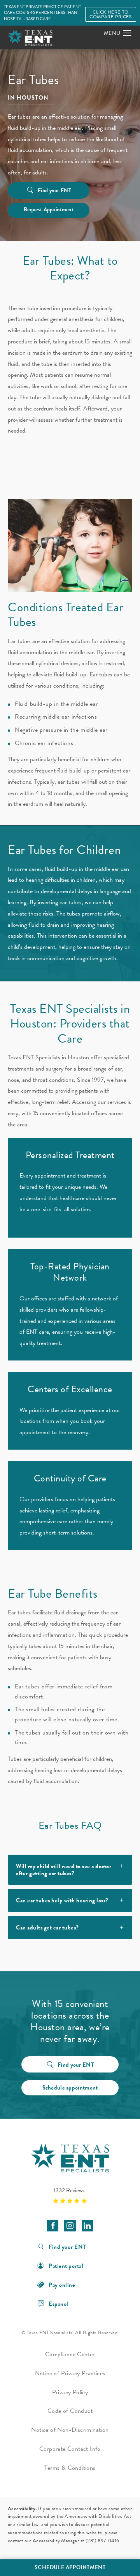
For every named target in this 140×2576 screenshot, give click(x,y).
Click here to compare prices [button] (110, 14)
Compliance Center (70, 2354)
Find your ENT (54, 191)
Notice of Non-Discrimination (70, 2430)
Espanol (59, 2303)
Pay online (62, 2284)
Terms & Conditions (70, 2468)
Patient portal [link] (66, 2265)
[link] (70, 2195)
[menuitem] (53, 2225)
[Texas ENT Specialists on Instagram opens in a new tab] (70, 2225)
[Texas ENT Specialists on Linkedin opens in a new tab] (87, 2225)
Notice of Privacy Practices (70, 2373)
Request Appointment (49, 209)
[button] (127, 33)
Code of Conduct (70, 2411)
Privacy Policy (70, 2392)
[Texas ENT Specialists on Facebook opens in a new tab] (53, 2225)
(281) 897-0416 (102, 2541)
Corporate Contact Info (70, 2449)
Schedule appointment (70, 2088)
